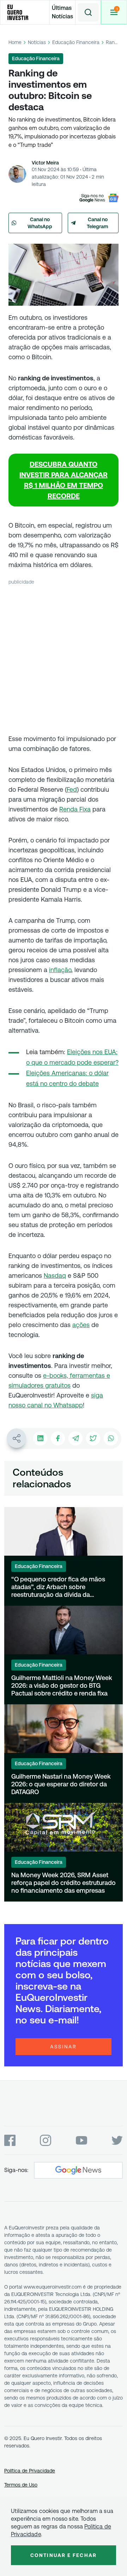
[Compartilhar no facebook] (58, 1438)
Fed (72, 789)
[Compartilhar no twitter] (93, 1438)
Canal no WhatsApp (40, 223)
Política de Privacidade (30, 2471)
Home (15, 42)
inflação (60, 970)
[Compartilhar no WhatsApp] (111, 1438)
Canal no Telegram (98, 223)
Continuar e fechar (64, 2555)
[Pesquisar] (88, 12)
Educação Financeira (76, 42)
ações (81, 1325)
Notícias (37, 42)
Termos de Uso (21, 2485)
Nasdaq (55, 1275)
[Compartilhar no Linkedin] (40, 1438)
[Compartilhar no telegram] (75, 1438)
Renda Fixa (75, 809)
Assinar (64, 2047)
